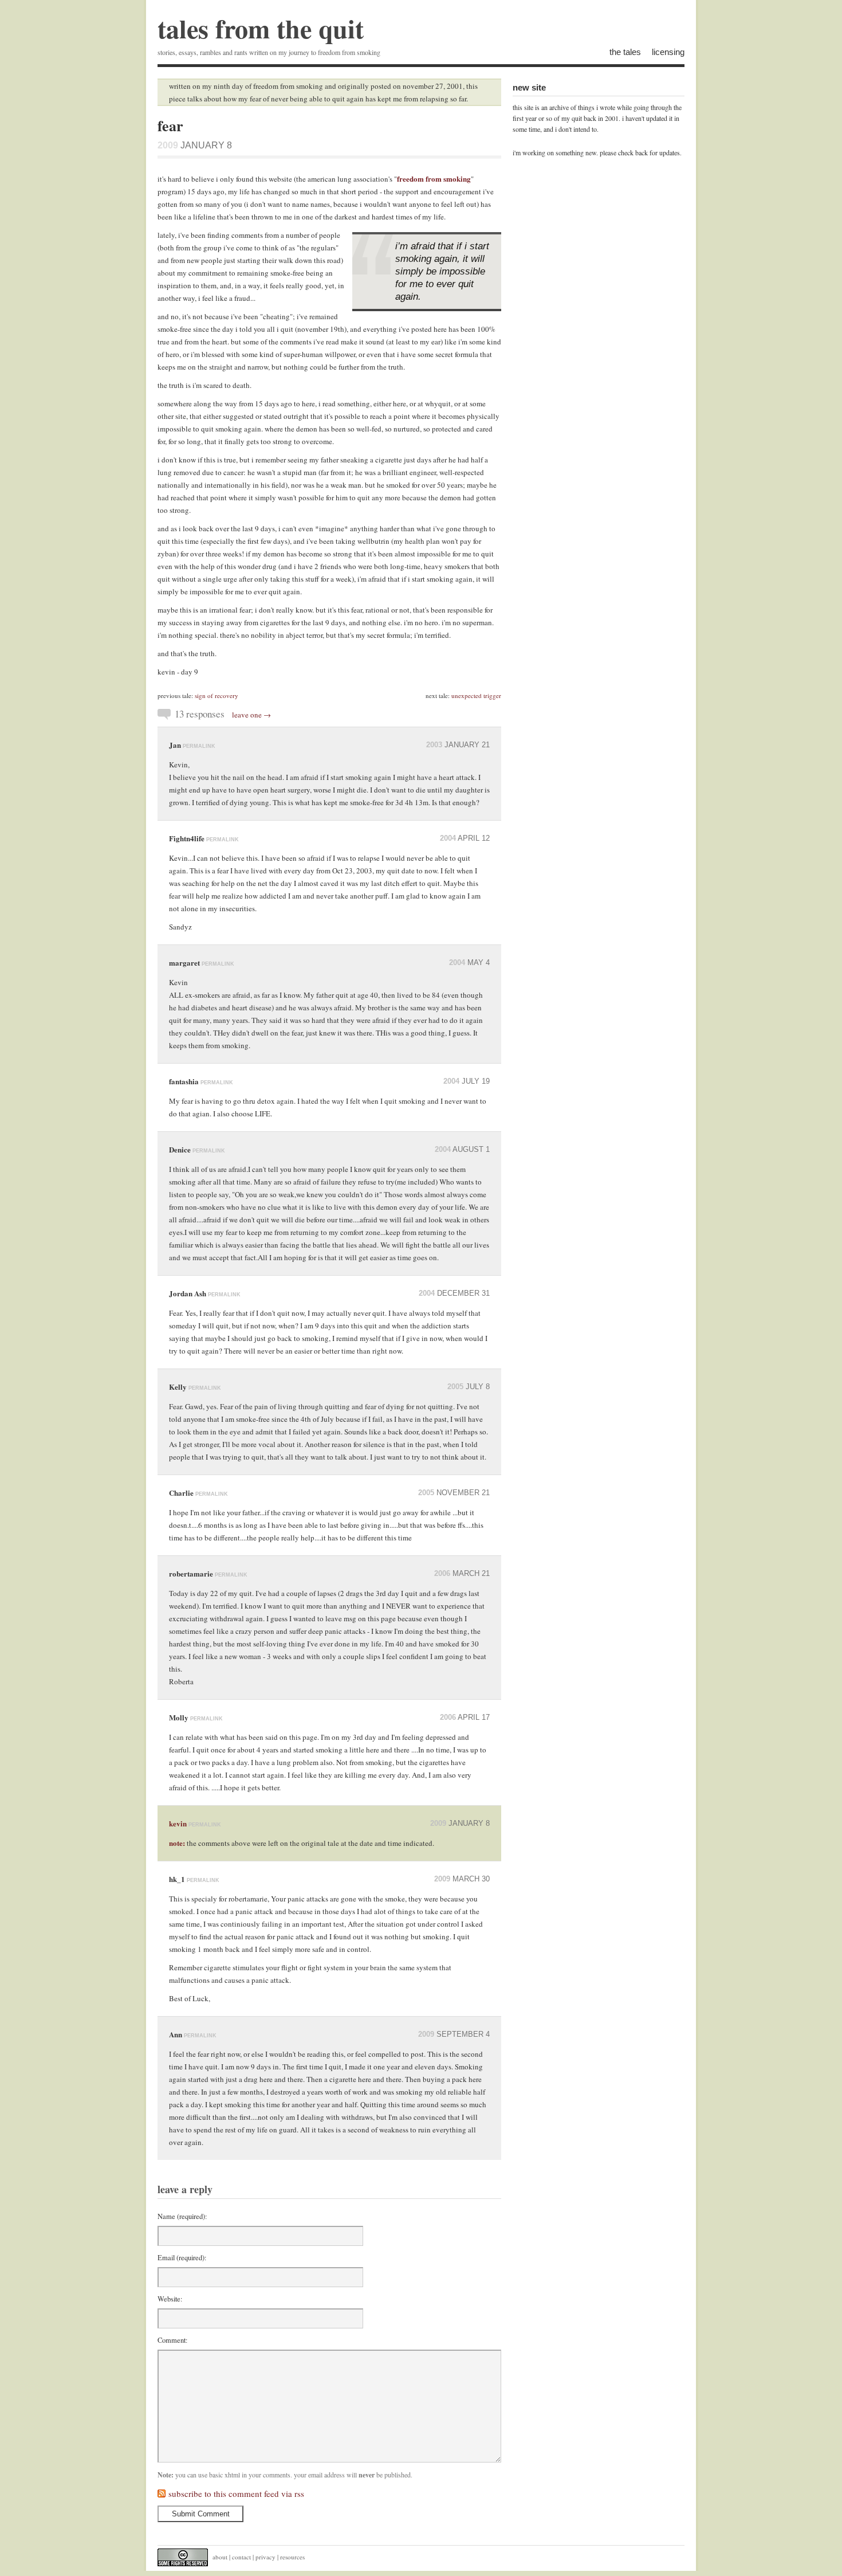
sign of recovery (217, 695)
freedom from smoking (434, 179)
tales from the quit (261, 28)
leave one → (251, 715)
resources (292, 2557)
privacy (265, 2557)
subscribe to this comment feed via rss (236, 2493)
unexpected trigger (476, 695)
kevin (178, 1823)
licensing (668, 52)
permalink (199, 746)
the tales (625, 52)
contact (241, 2557)
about (220, 2557)
